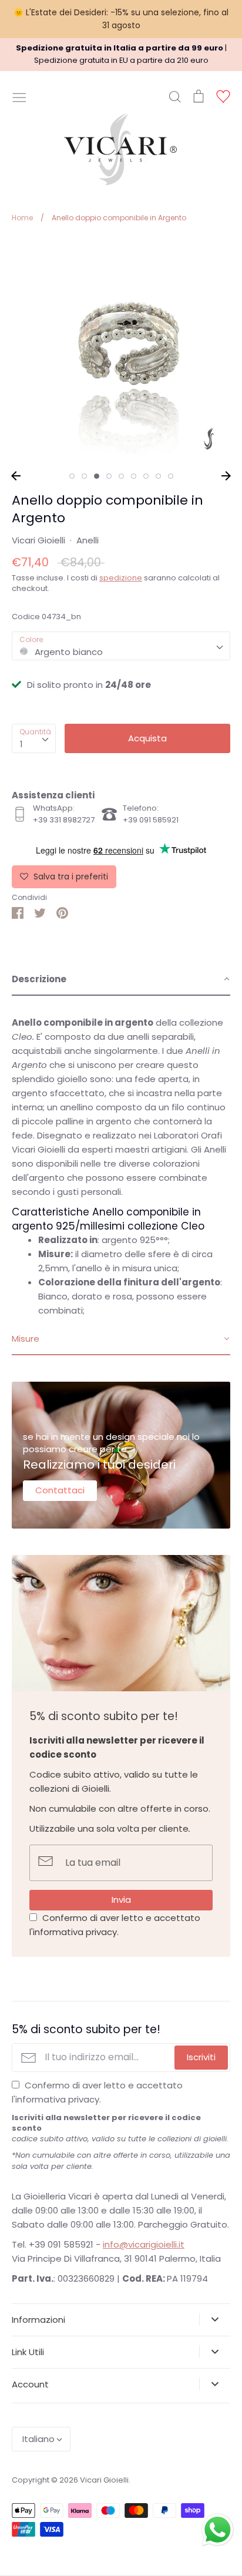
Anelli (88, 540)
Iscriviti (201, 2057)
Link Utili (28, 2352)
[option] (121, 351)
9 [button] (171, 476)
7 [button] (146, 476)
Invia (121, 1900)
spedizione (121, 578)
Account (30, 2384)
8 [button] (158, 476)
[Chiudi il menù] (19, 96)
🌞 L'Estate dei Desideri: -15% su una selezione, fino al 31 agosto (121, 19)
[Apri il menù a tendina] (215, 2319)
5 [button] (121, 476)
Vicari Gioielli (38, 540)
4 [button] (109, 476)
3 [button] (97, 476)
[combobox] (121, 646)
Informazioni (38, 2320)
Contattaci (60, 1490)
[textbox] (121, 646)
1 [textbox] (21, 744)
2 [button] (84, 476)
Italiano (38, 2439)
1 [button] (72, 476)
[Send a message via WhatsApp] (218, 2530)
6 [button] (134, 476)
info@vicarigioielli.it (144, 2244)
